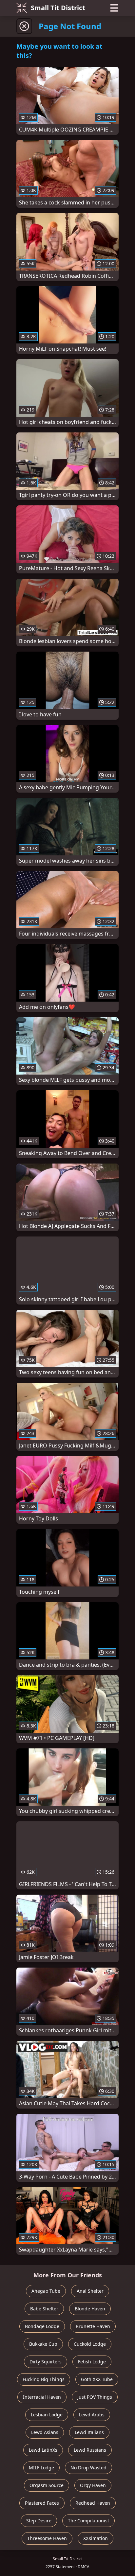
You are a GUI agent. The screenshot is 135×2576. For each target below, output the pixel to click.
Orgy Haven (93, 2485)
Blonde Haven (90, 2309)
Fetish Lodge (92, 2362)
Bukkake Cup (43, 2344)
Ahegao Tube (46, 2291)
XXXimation (96, 2538)
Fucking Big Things (44, 2379)
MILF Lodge (41, 2468)
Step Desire (39, 2521)
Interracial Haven (42, 2397)
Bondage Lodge (42, 2326)
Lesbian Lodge (47, 2415)
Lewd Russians (90, 2450)
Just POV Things (95, 2397)
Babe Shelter (44, 2309)
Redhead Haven (93, 2503)
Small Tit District (58, 8)
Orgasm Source (47, 2485)
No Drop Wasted (88, 2468)
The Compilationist (88, 2521)
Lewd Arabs (92, 2415)
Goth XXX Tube (97, 2379)
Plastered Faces (42, 2503)
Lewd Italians (89, 2432)
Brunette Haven (93, 2326)
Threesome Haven (47, 2538)
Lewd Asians (45, 2432)
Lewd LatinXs (43, 2450)
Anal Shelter (90, 2291)
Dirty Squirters (46, 2362)
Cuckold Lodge (90, 2344)
